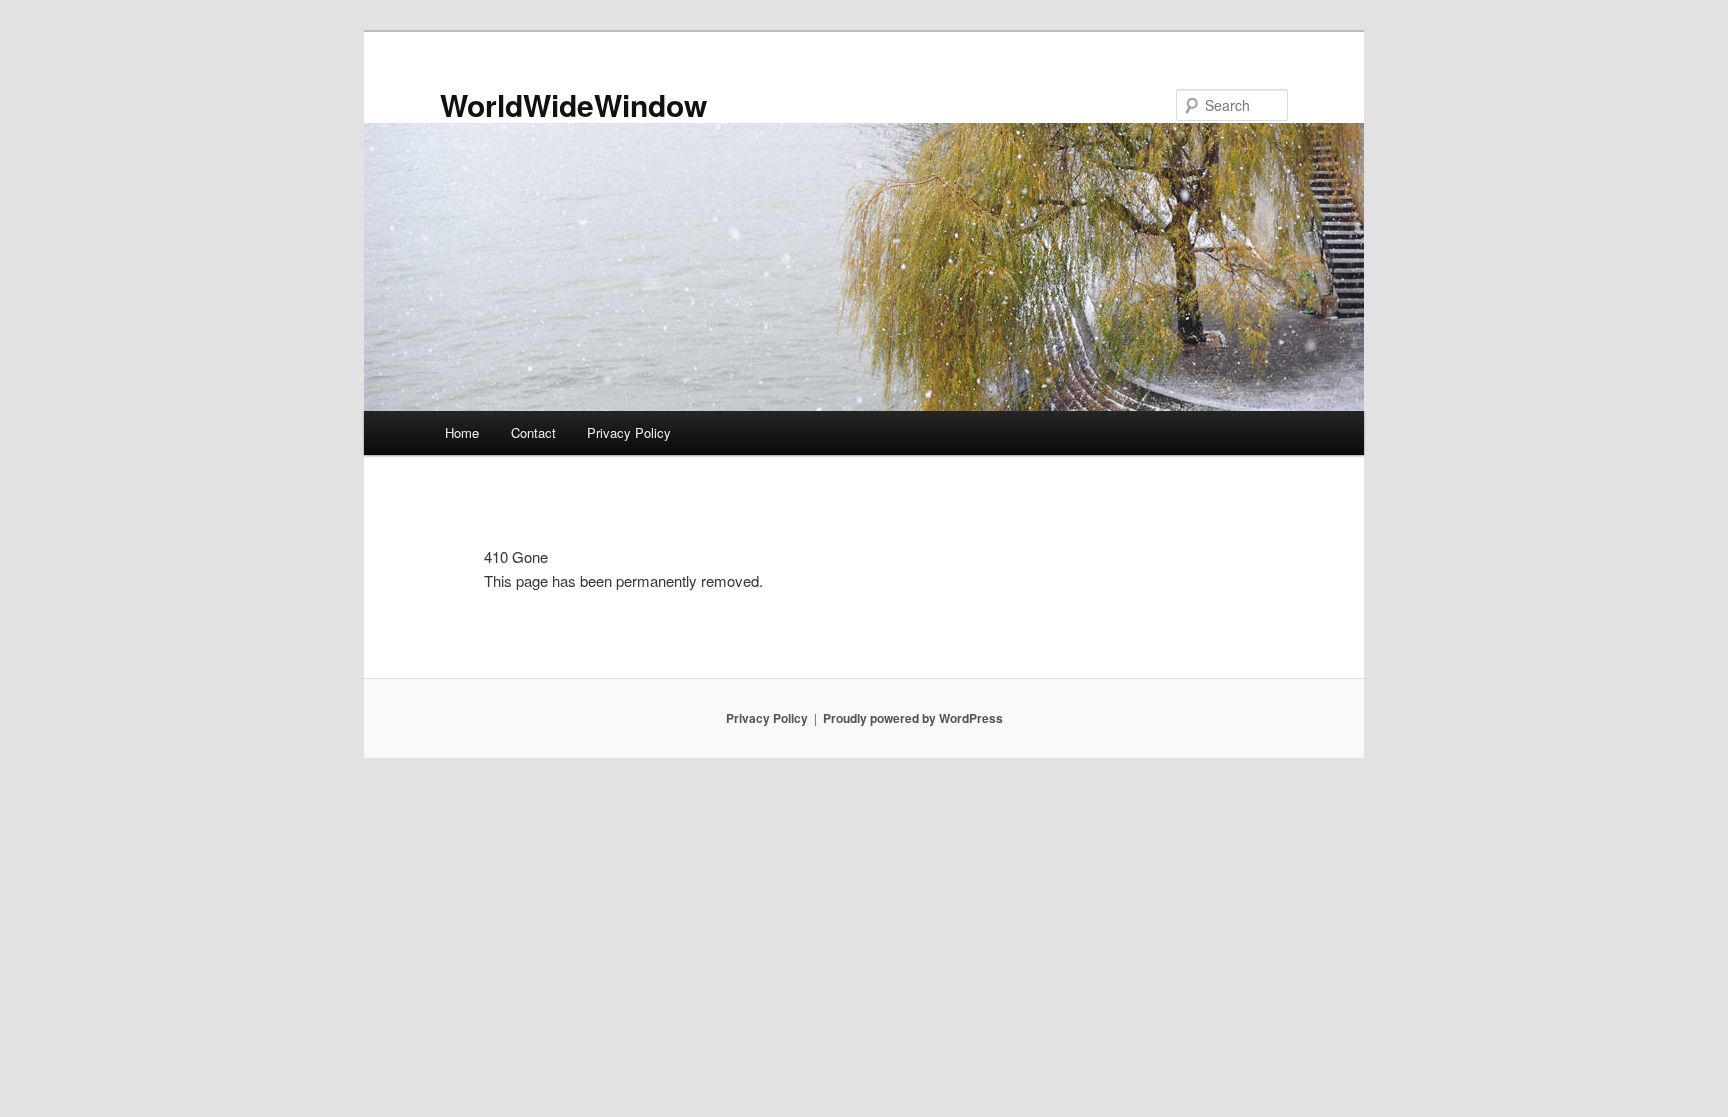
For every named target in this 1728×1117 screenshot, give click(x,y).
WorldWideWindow (573, 104)
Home (462, 432)
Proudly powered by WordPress (913, 718)
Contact (533, 432)
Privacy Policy (629, 432)
